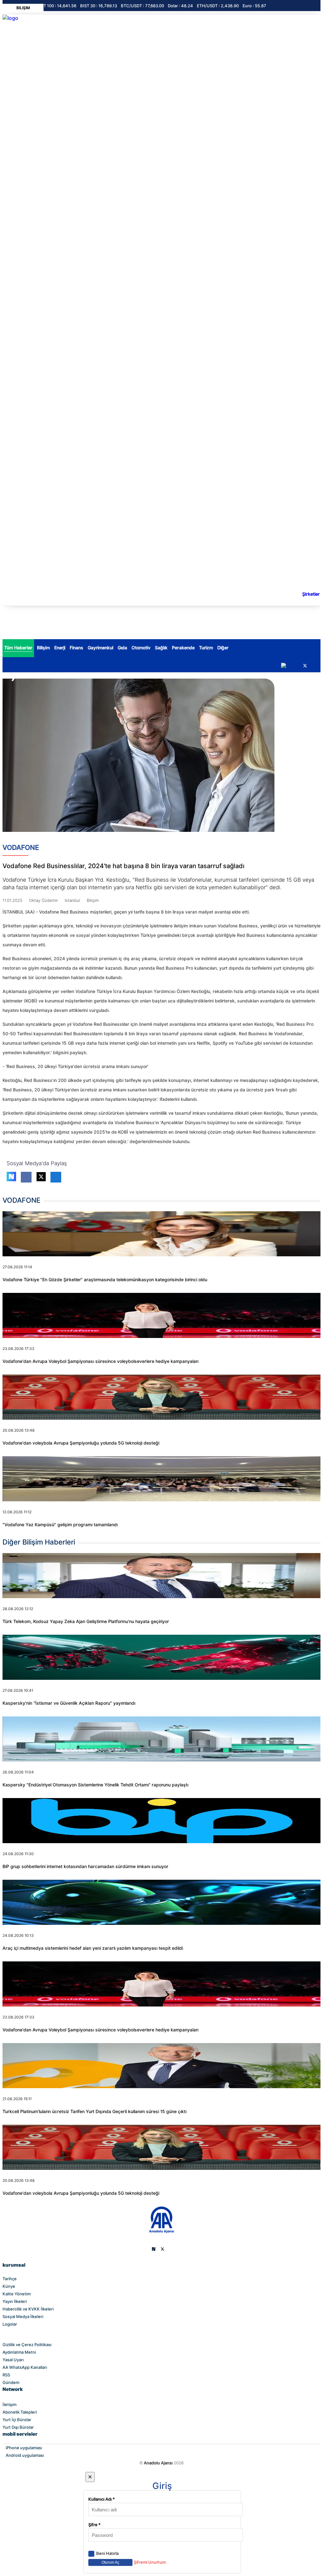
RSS (6, 2375)
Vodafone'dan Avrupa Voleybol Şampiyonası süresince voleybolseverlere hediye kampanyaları (100, 1361)
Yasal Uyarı (13, 2360)
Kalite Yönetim (17, 2294)
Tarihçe (10, 2279)
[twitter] (305, 666)
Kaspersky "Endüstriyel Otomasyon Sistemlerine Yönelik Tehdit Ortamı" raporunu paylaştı (95, 1785)
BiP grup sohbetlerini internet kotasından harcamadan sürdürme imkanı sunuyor (85, 1866)
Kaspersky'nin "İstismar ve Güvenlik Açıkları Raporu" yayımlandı (69, 1703)
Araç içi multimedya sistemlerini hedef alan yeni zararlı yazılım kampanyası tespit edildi (93, 1948)
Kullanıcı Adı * (102, 2499)
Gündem (11, 2382)
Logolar (10, 2324)
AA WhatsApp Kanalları (25, 2367)
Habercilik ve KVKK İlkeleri (28, 2309)
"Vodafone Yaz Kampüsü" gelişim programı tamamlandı (60, 1525)
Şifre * (94, 2525)
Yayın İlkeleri (15, 2301)
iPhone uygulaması (24, 2448)
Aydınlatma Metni (19, 2352)
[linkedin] (316, 663)
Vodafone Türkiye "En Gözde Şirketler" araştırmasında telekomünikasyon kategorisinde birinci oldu (105, 1280)
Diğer (223, 648)
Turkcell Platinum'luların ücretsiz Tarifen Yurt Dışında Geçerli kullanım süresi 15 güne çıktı (94, 2112)
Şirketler (311, 594)
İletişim (9, 2404)
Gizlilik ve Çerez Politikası (27, 2345)
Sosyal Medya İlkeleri (23, 2316)
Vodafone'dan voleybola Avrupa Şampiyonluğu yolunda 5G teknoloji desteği (81, 1443)
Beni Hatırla (107, 2553)
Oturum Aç (110, 2562)
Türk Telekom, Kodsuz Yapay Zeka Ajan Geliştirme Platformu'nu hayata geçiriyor (86, 1621)
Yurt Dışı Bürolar (18, 2427)
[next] (284, 666)
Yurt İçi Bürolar (17, 2420)
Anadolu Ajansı (158, 2463)
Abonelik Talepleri (20, 2412)
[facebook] (294, 663)
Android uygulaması (25, 2455)
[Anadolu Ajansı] (162, 2232)
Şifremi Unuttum (150, 2562)
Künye (9, 2286)
